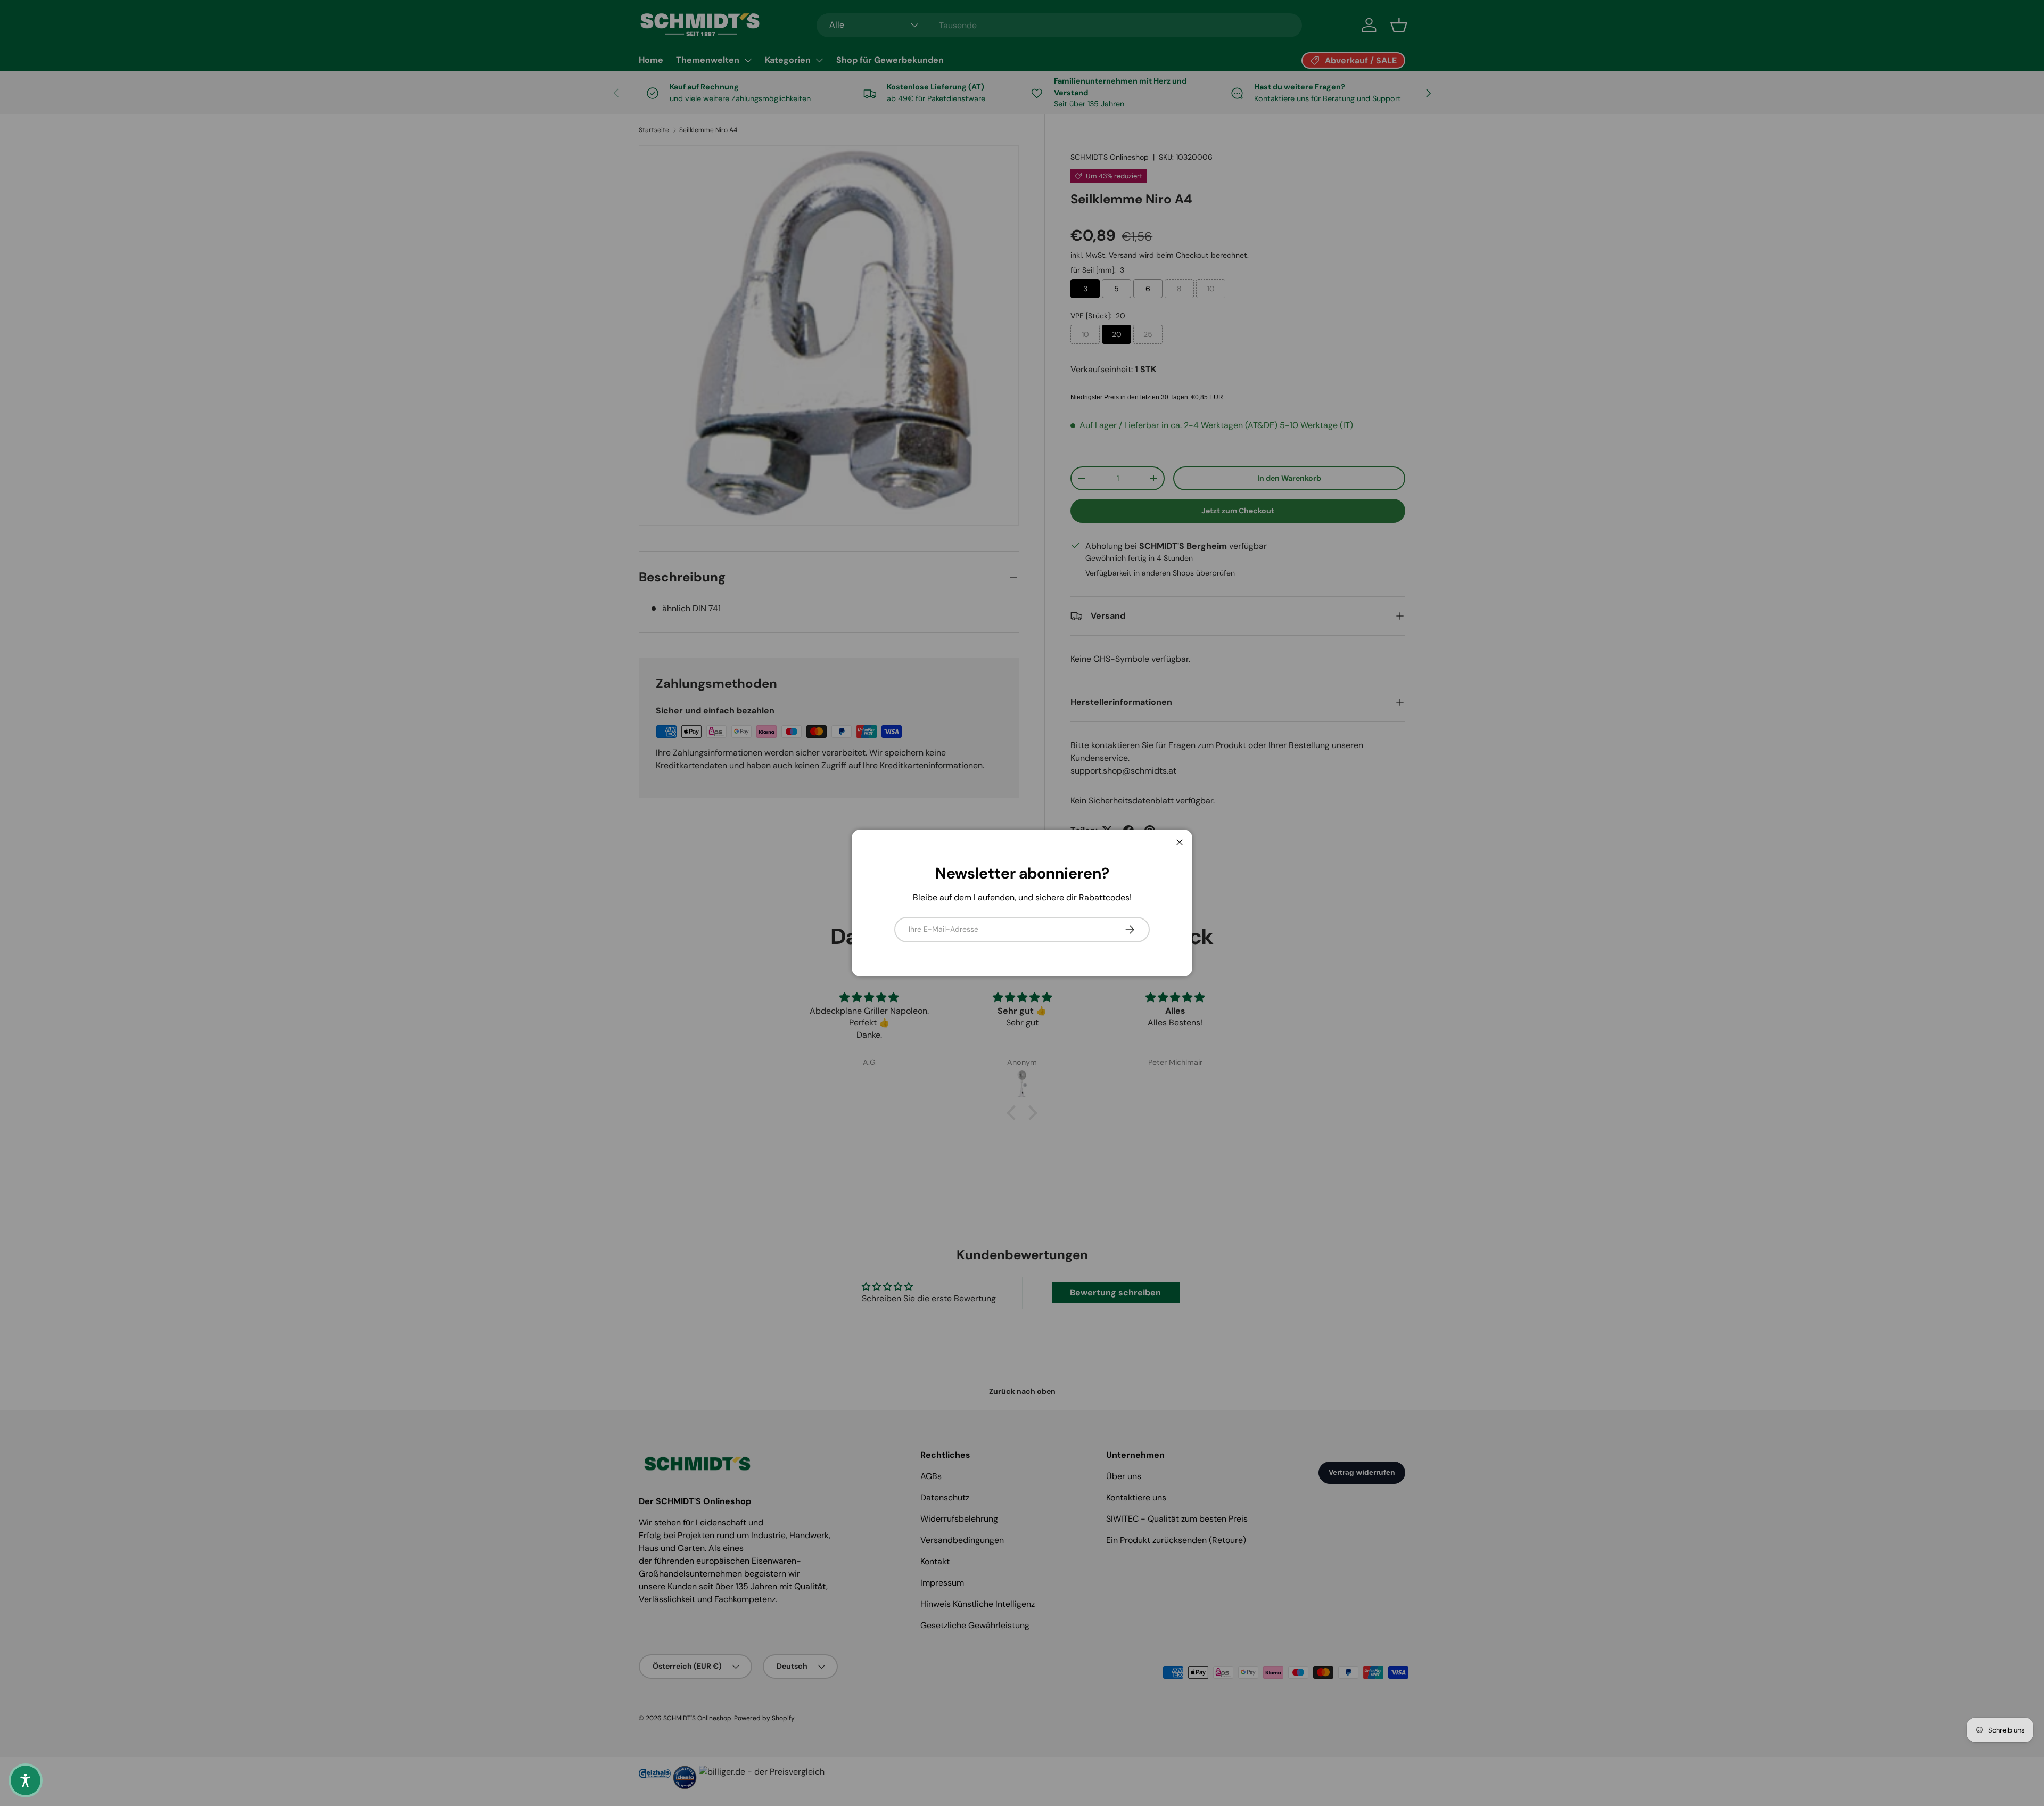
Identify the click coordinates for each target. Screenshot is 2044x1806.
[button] (26, 1780)
